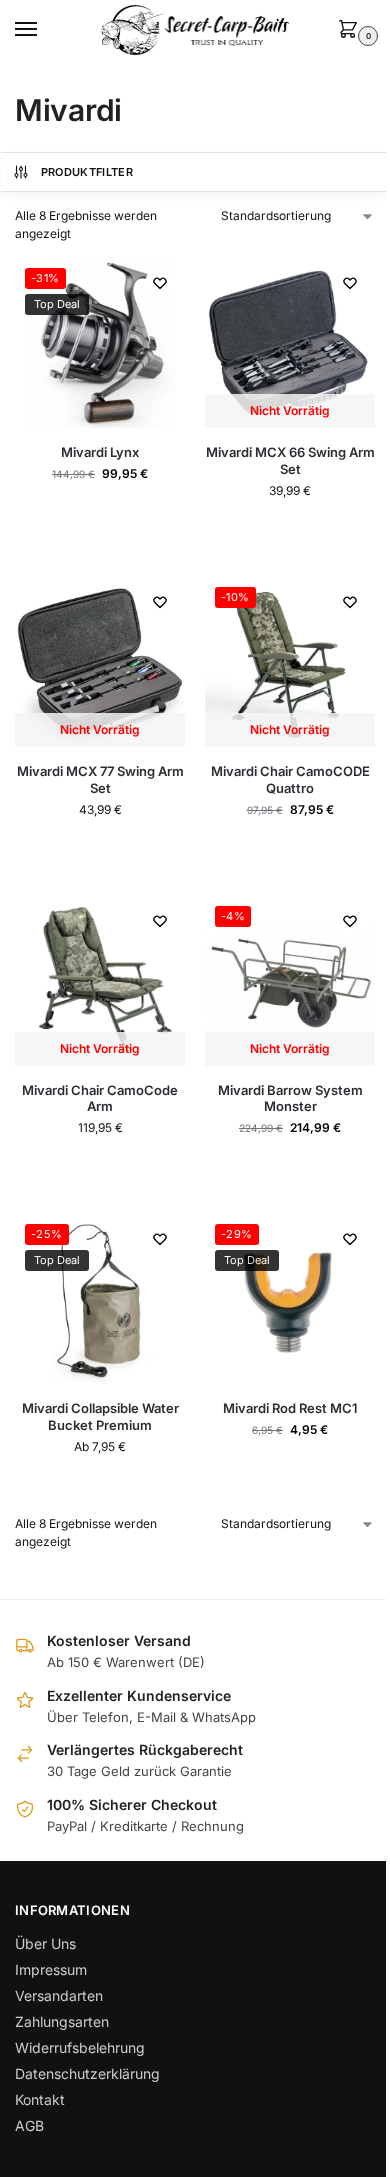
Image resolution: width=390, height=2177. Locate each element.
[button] (352, 30)
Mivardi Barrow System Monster (290, 1098)
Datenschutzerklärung (87, 2073)
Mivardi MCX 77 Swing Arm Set (100, 779)
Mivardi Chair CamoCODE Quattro (290, 779)
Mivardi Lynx (100, 452)
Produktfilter (87, 172)
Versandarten (59, 1995)
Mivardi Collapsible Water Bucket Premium (100, 1416)
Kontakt (40, 2099)
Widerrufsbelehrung (80, 2047)
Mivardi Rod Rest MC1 (290, 1408)
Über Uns (45, 1943)
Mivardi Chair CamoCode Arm (100, 1098)
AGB (29, 2125)
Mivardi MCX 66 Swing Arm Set (290, 460)
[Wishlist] (160, 283)
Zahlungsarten (62, 2021)
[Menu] (45, 30)
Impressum (51, 1969)
